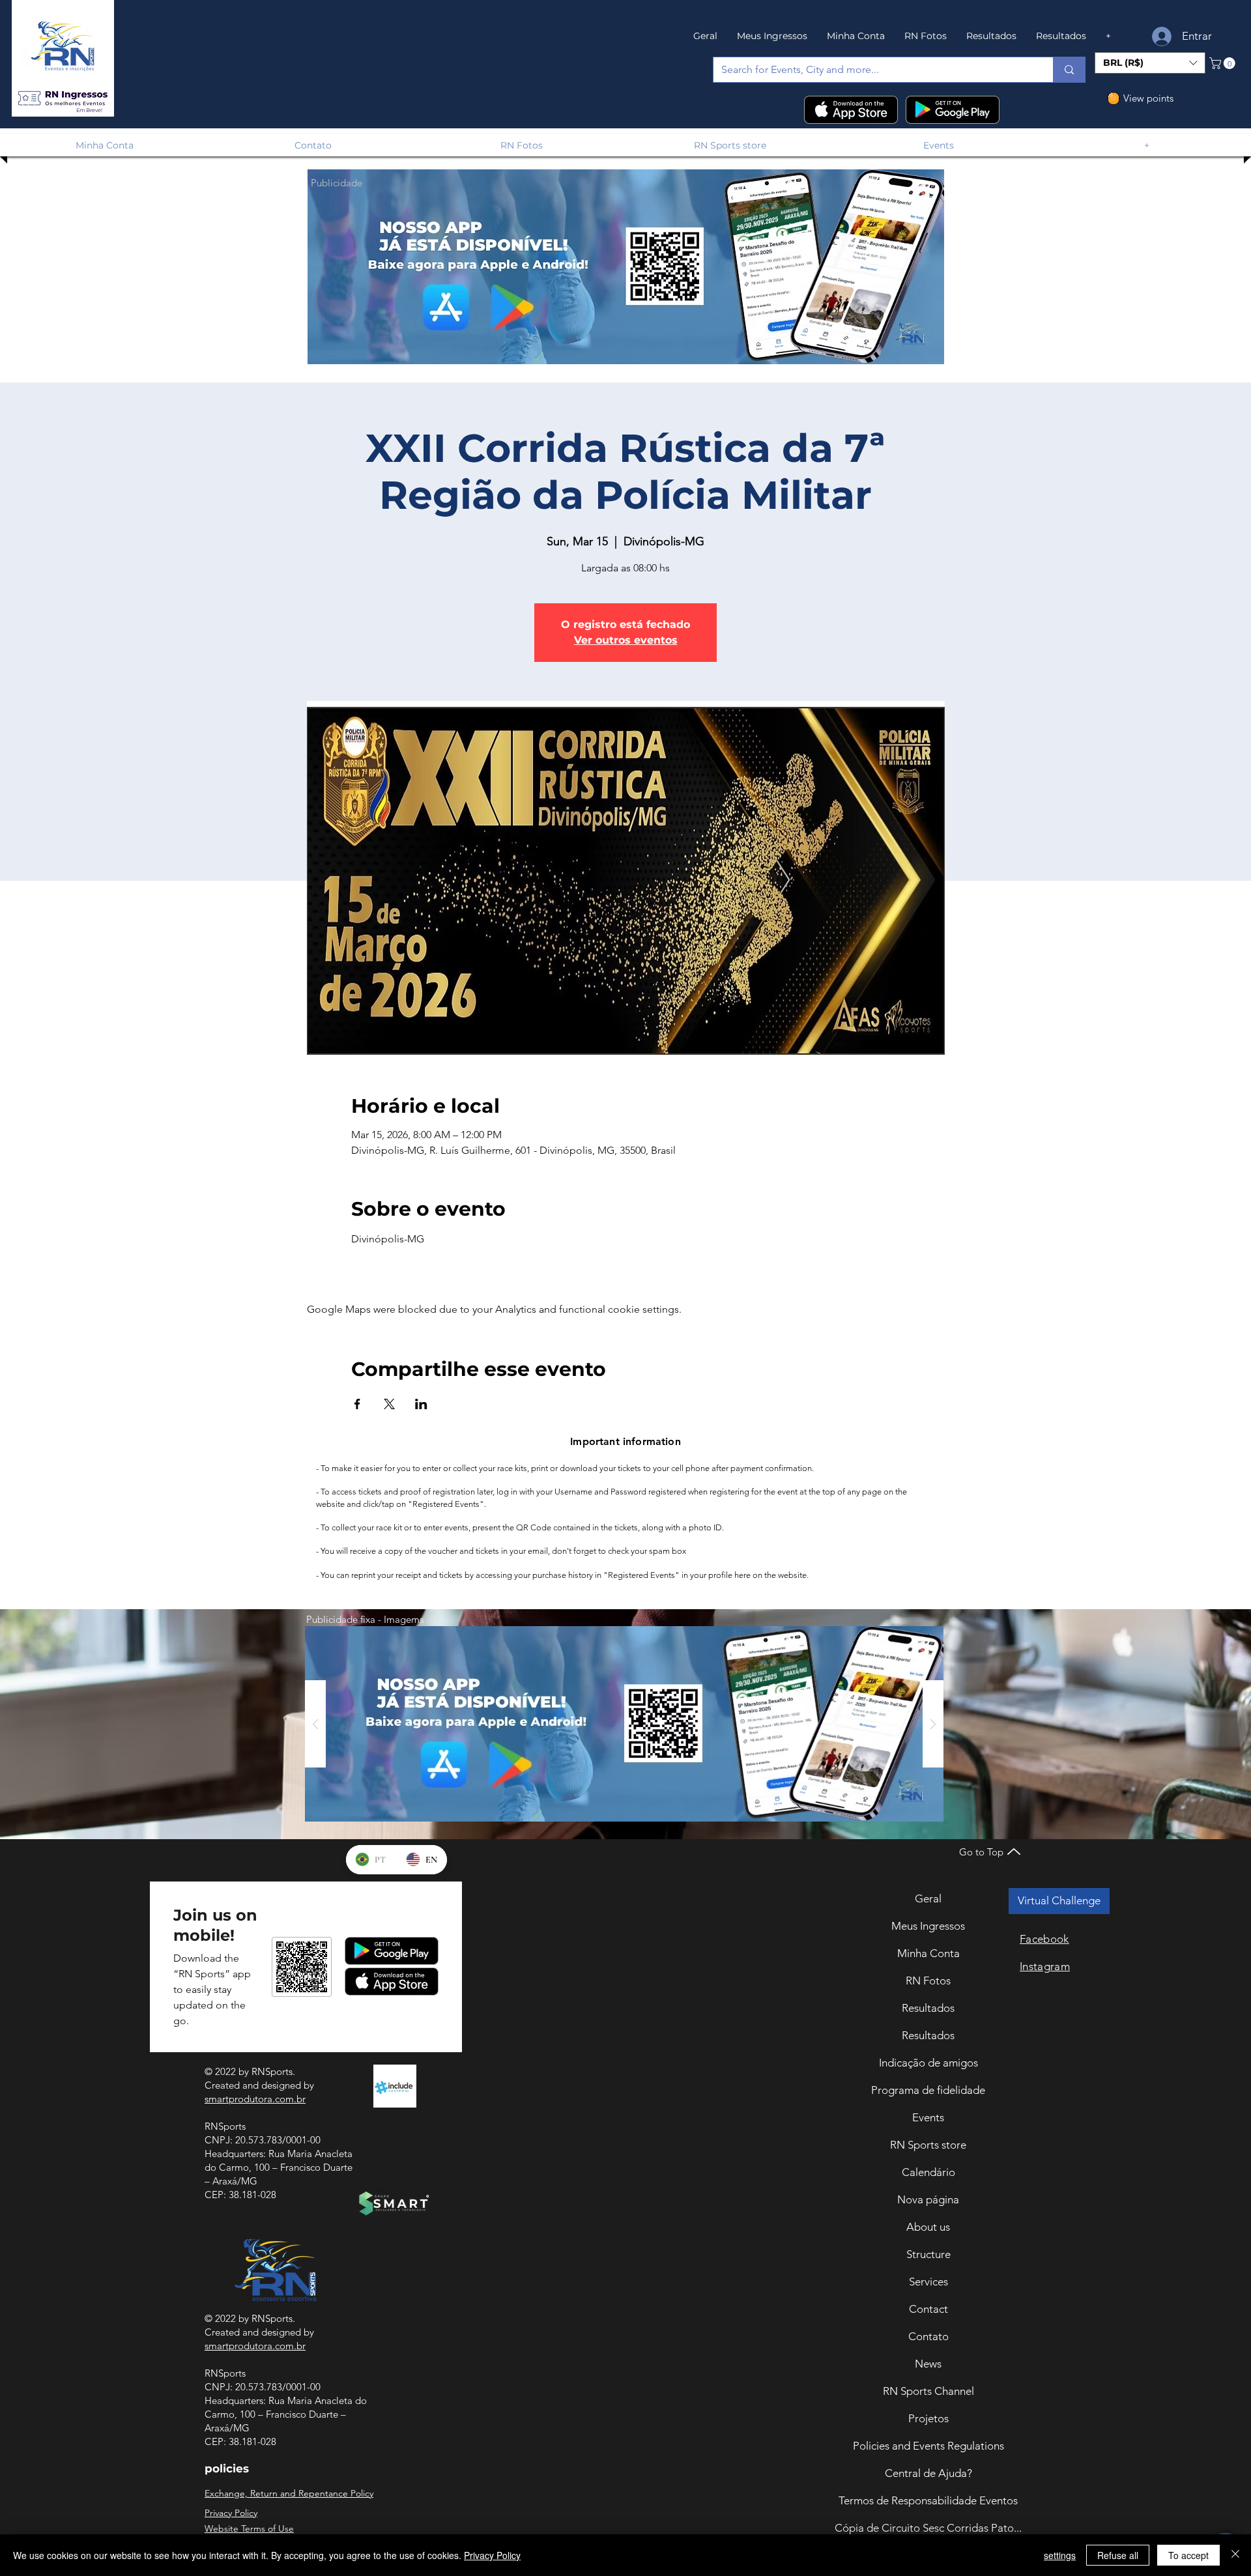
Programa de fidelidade (928, 2090)
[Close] (1235, 2555)
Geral (928, 1898)
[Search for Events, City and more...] (1069, 70)
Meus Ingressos (928, 1926)
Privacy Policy (492, 2555)
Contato (928, 2336)
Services (928, 2282)
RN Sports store (928, 2145)
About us (928, 2227)
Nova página (928, 2199)
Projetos (928, 2418)
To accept (1188, 2555)
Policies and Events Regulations (928, 2446)
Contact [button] (928, 2309)
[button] (63, 99)
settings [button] (1060, 2555)
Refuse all (1118, 2555)
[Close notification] (1231, 2482)
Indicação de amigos (928, 2063)
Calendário (928, 2172)
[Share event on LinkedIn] (421, 1404)
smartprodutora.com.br (255, 2099)
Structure (928, 2254)
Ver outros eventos (626, 640)
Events (928, 2117)
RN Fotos (928, 1981)
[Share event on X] (389, 1404)
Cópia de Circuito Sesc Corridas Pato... (928, 2528)
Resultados (928, 2008)
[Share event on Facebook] (357, 1404)
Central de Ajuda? (928, 2473)
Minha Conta (928, 1953)
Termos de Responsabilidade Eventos (928, 2500)
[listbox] (1150, 63)
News (928, 2364)
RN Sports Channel (928, 2391)
